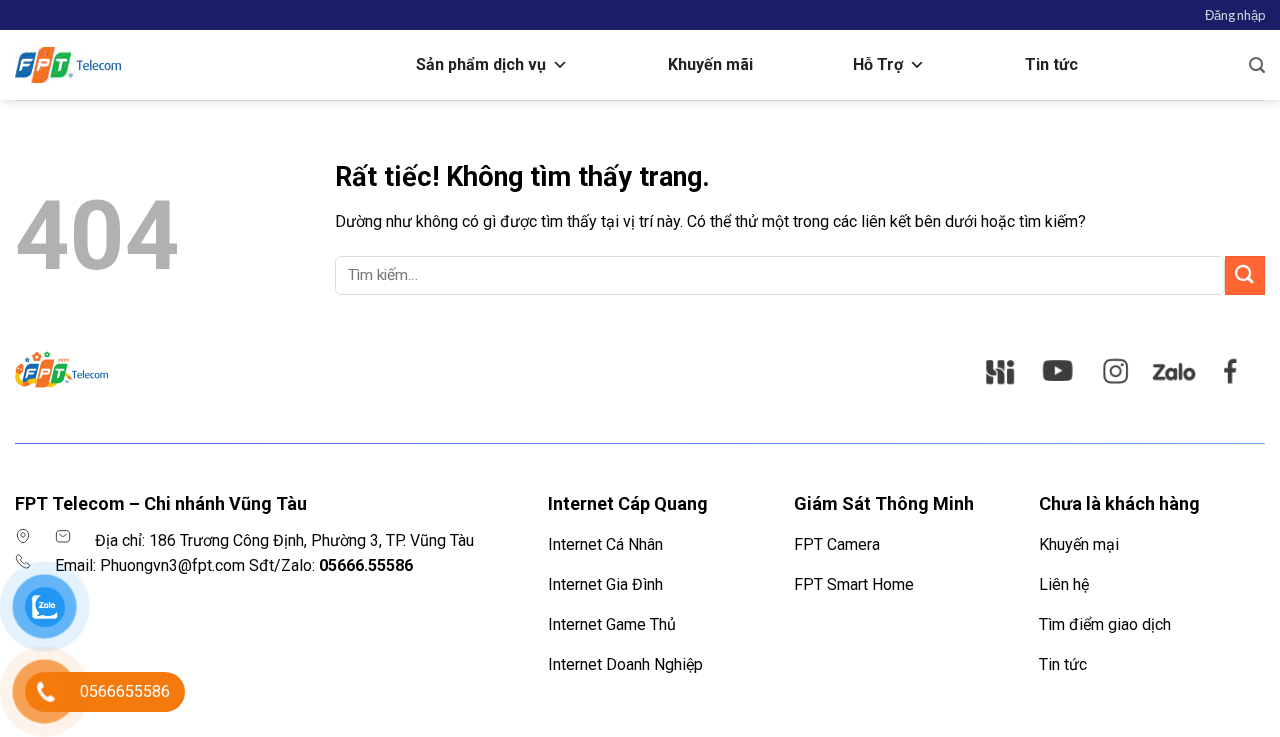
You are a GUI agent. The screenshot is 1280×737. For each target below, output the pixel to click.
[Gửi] (1245, 275)
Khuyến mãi (710, 64)
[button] (1235, 15)
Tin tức (1051, 64)
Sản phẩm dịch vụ (481, 64)
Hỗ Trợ (878, 64)
